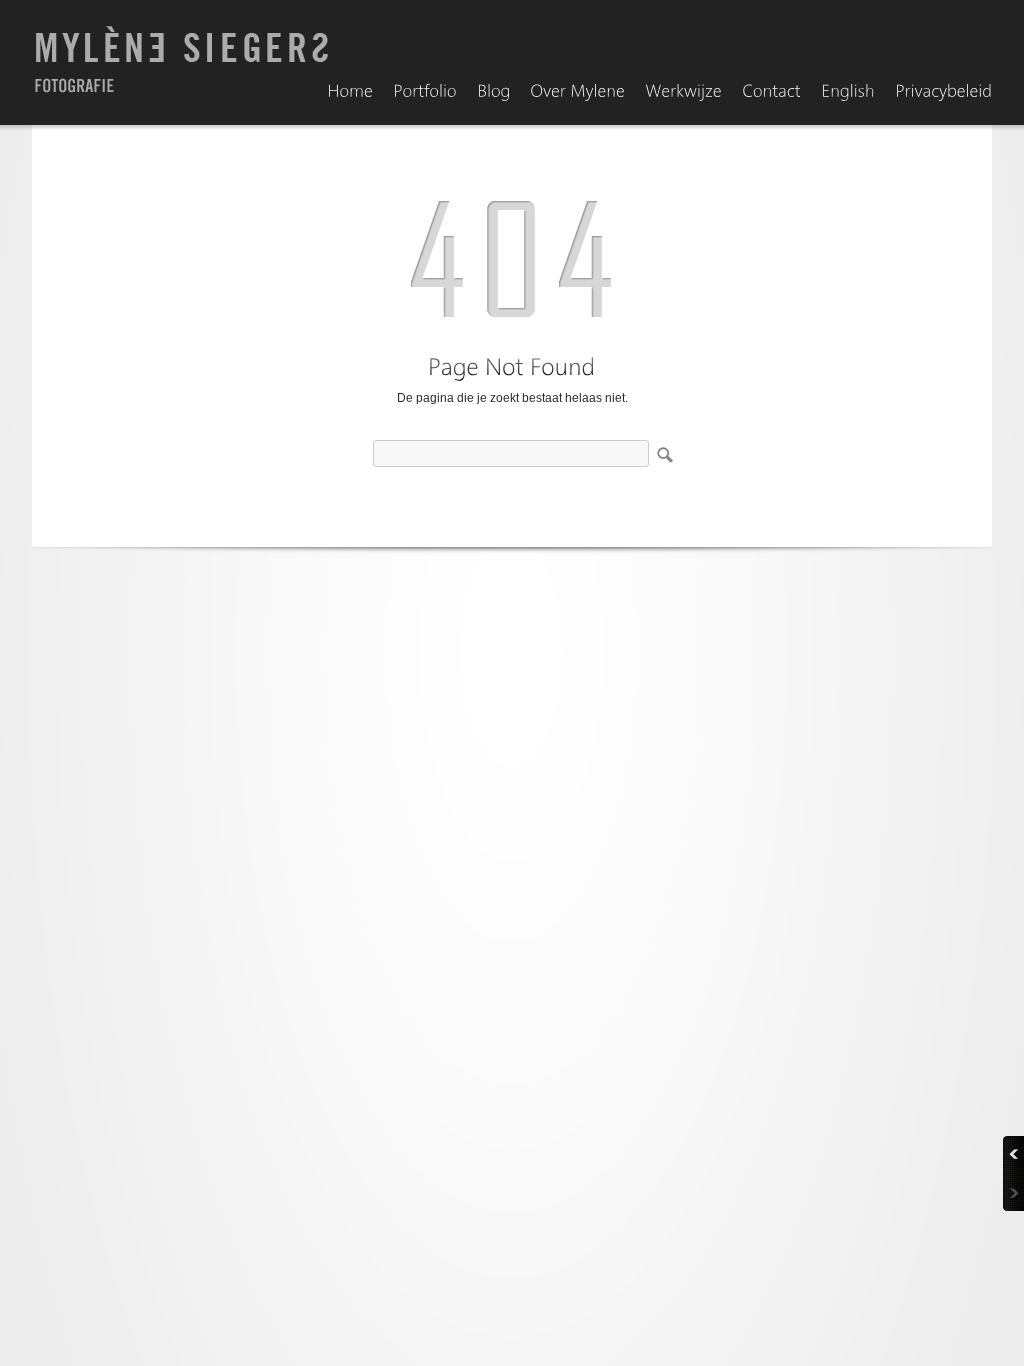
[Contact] (771, 92)
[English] (848, 92)
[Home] (350, 92)
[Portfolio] (425, 92)
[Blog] (493, 92)
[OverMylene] (577, 92)
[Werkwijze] (683, 92)
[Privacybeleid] (943, 92)
